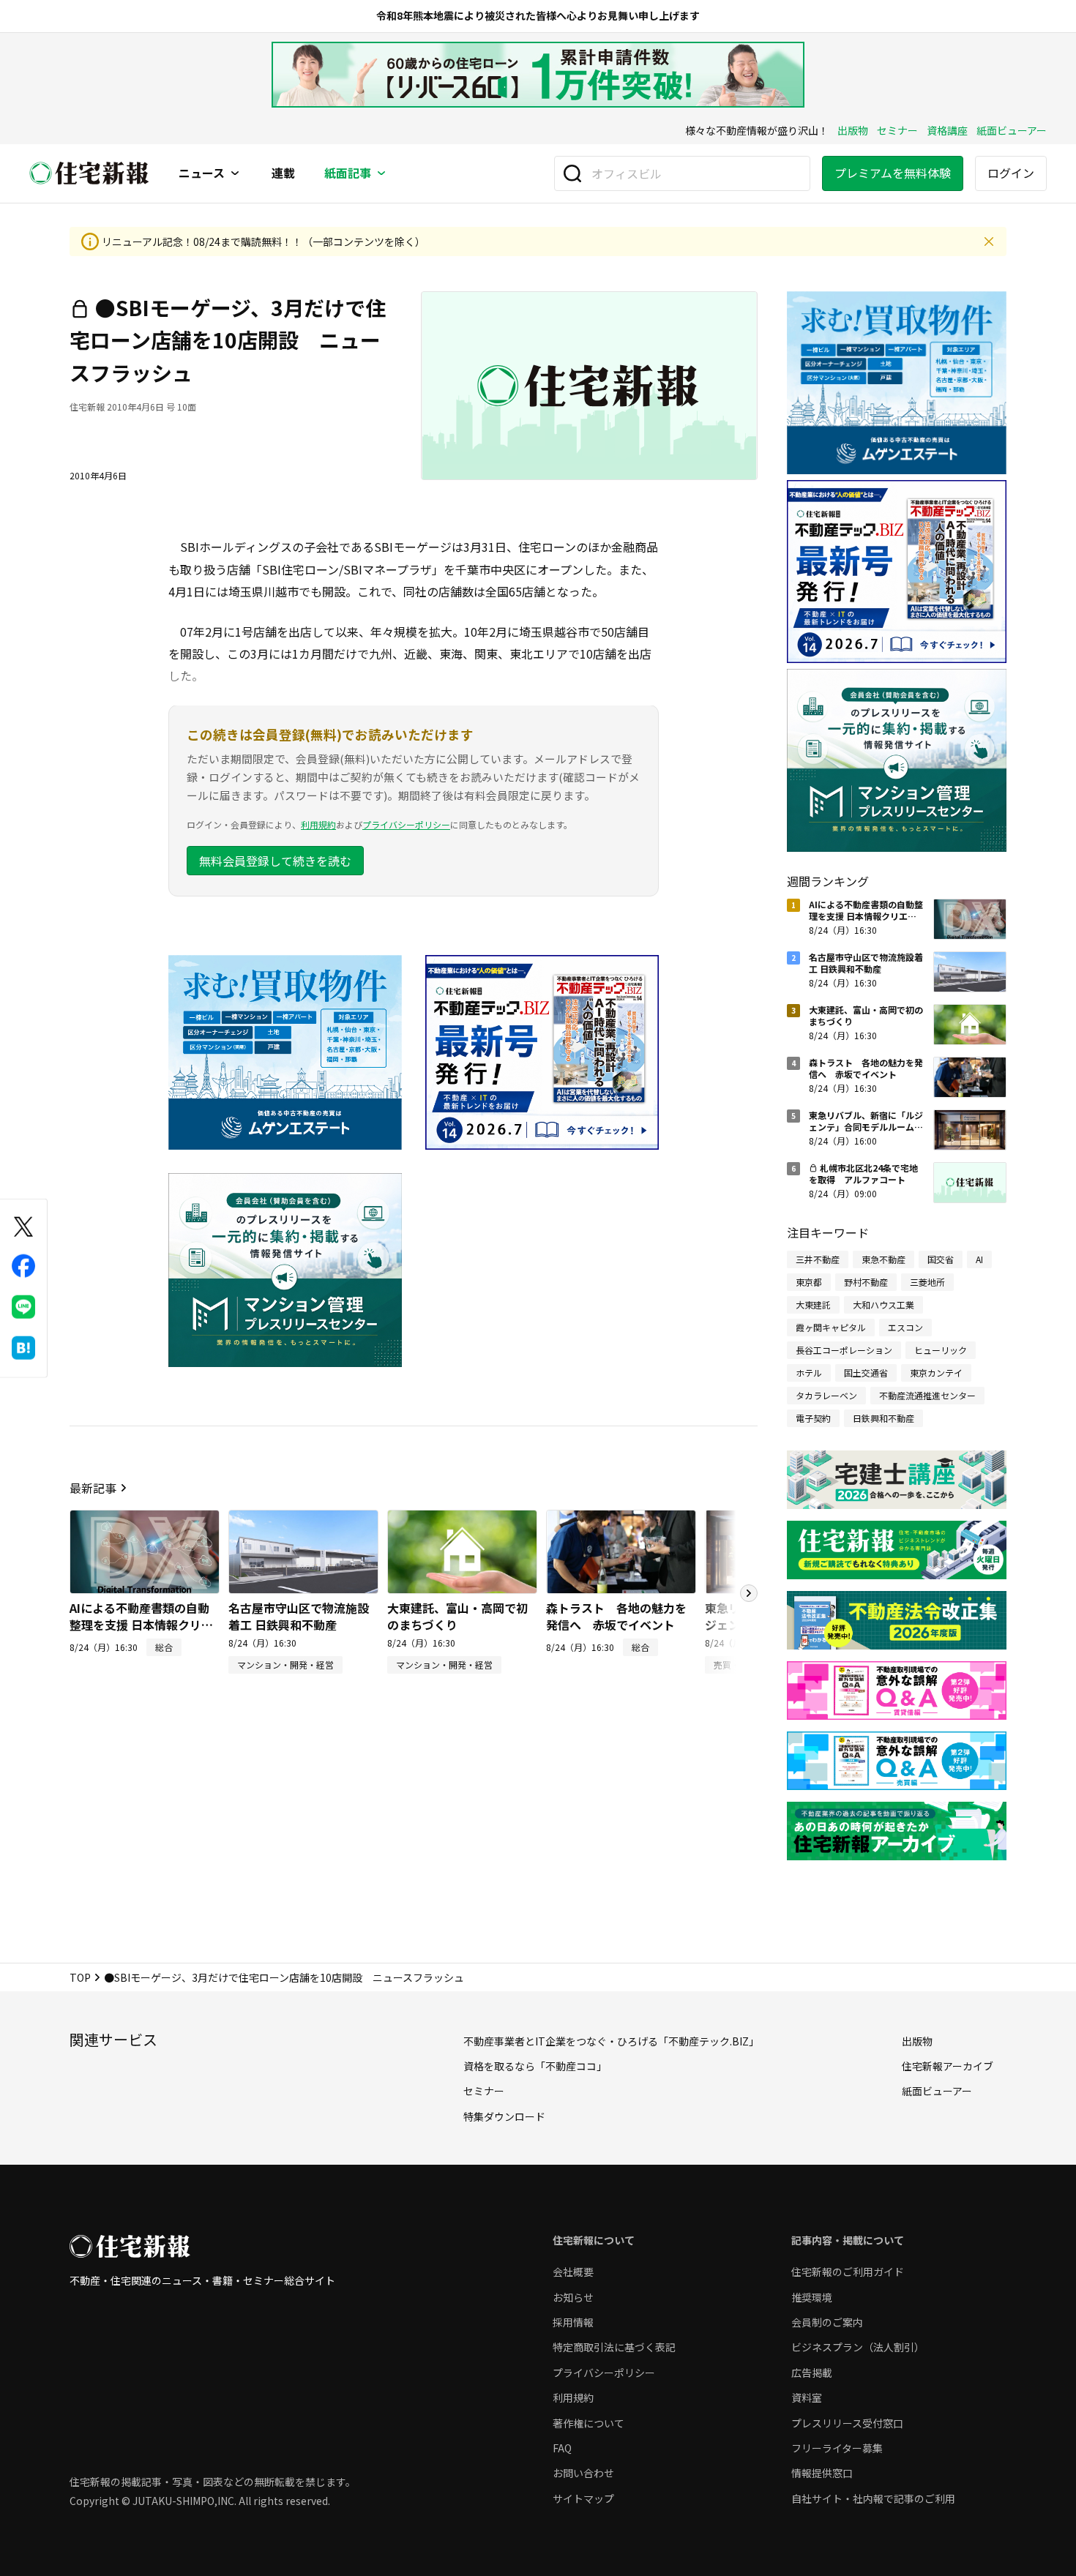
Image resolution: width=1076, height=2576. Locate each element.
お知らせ (573, 2297)
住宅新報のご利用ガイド (848, 2272)
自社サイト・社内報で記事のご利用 (873, 2498)
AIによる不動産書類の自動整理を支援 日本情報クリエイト (141, 1624)
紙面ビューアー (1012, 130)
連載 (283, 173)
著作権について (589, 2423)
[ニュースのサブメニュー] (235, 173)
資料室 (807, 2397)
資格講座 (947, 130)
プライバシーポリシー (406, 824)
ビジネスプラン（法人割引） (858, 2347)
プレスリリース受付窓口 (847, 2423)
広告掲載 (812, 2373)
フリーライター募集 (837, 2448)
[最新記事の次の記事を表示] (749, 1593)
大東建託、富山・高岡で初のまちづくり (457, 1616)
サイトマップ (583, 2498)
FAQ (562, 2448)
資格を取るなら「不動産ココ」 (535, 2066)
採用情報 (573, 2322)
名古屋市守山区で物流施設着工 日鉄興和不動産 (299, 1616)
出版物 (853, 130)
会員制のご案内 (827, 2322)
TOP (80, 1977)
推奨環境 (812, 2297)
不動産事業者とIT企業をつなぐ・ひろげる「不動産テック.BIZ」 (611, 2041)
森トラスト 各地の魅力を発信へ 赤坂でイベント (616, 1616)
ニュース (202, 173)
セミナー (897, 130)
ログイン (1011, 173)
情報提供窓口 (822, 2473)
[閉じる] (989, 241)
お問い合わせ (583, 2473)
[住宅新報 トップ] (89, 173)
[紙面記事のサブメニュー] (381, 173)
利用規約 (318, 824)
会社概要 (573, 2272)
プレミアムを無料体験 (893, 173)
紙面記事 (348, 173)
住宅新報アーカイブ (948, 2066)
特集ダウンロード (504, 2116)
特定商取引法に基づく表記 (614, 2347)
